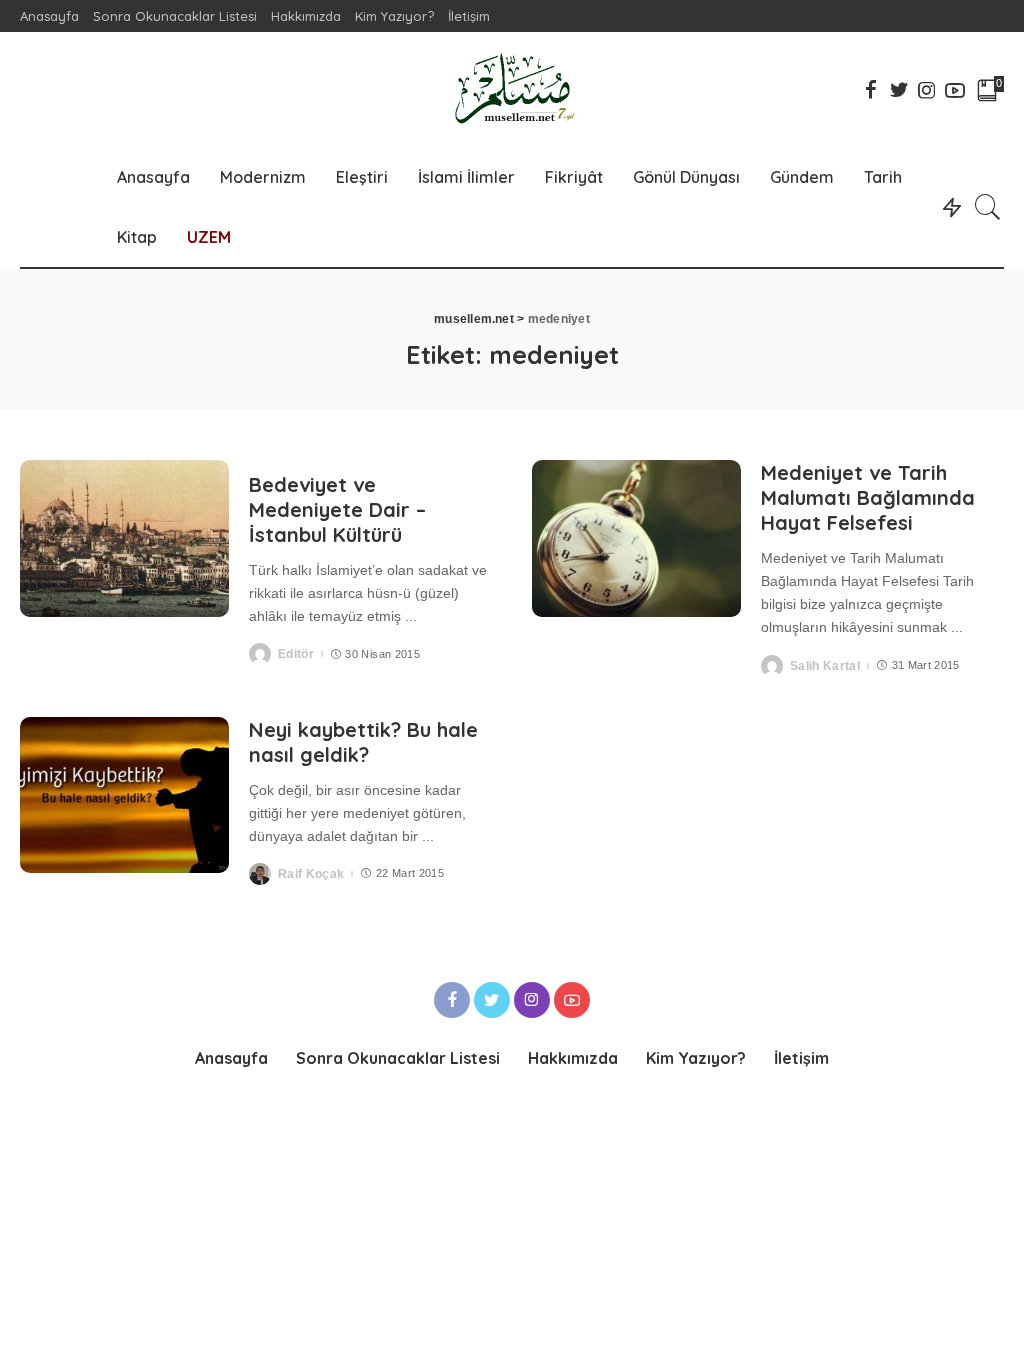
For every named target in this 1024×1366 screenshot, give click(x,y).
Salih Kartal (825, 666)
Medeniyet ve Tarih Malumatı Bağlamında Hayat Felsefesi (868, 497)
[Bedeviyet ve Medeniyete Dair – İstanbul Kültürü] (124, 538)
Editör (296, 654)
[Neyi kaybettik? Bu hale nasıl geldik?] (124, 795)
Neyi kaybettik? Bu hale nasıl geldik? (363, 742)
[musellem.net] (512, 89)
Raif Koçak (311, 874)
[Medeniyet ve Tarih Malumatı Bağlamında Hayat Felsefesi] (636, 538)
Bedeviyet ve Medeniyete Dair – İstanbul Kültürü (337, 509)
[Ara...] (988, 207)
